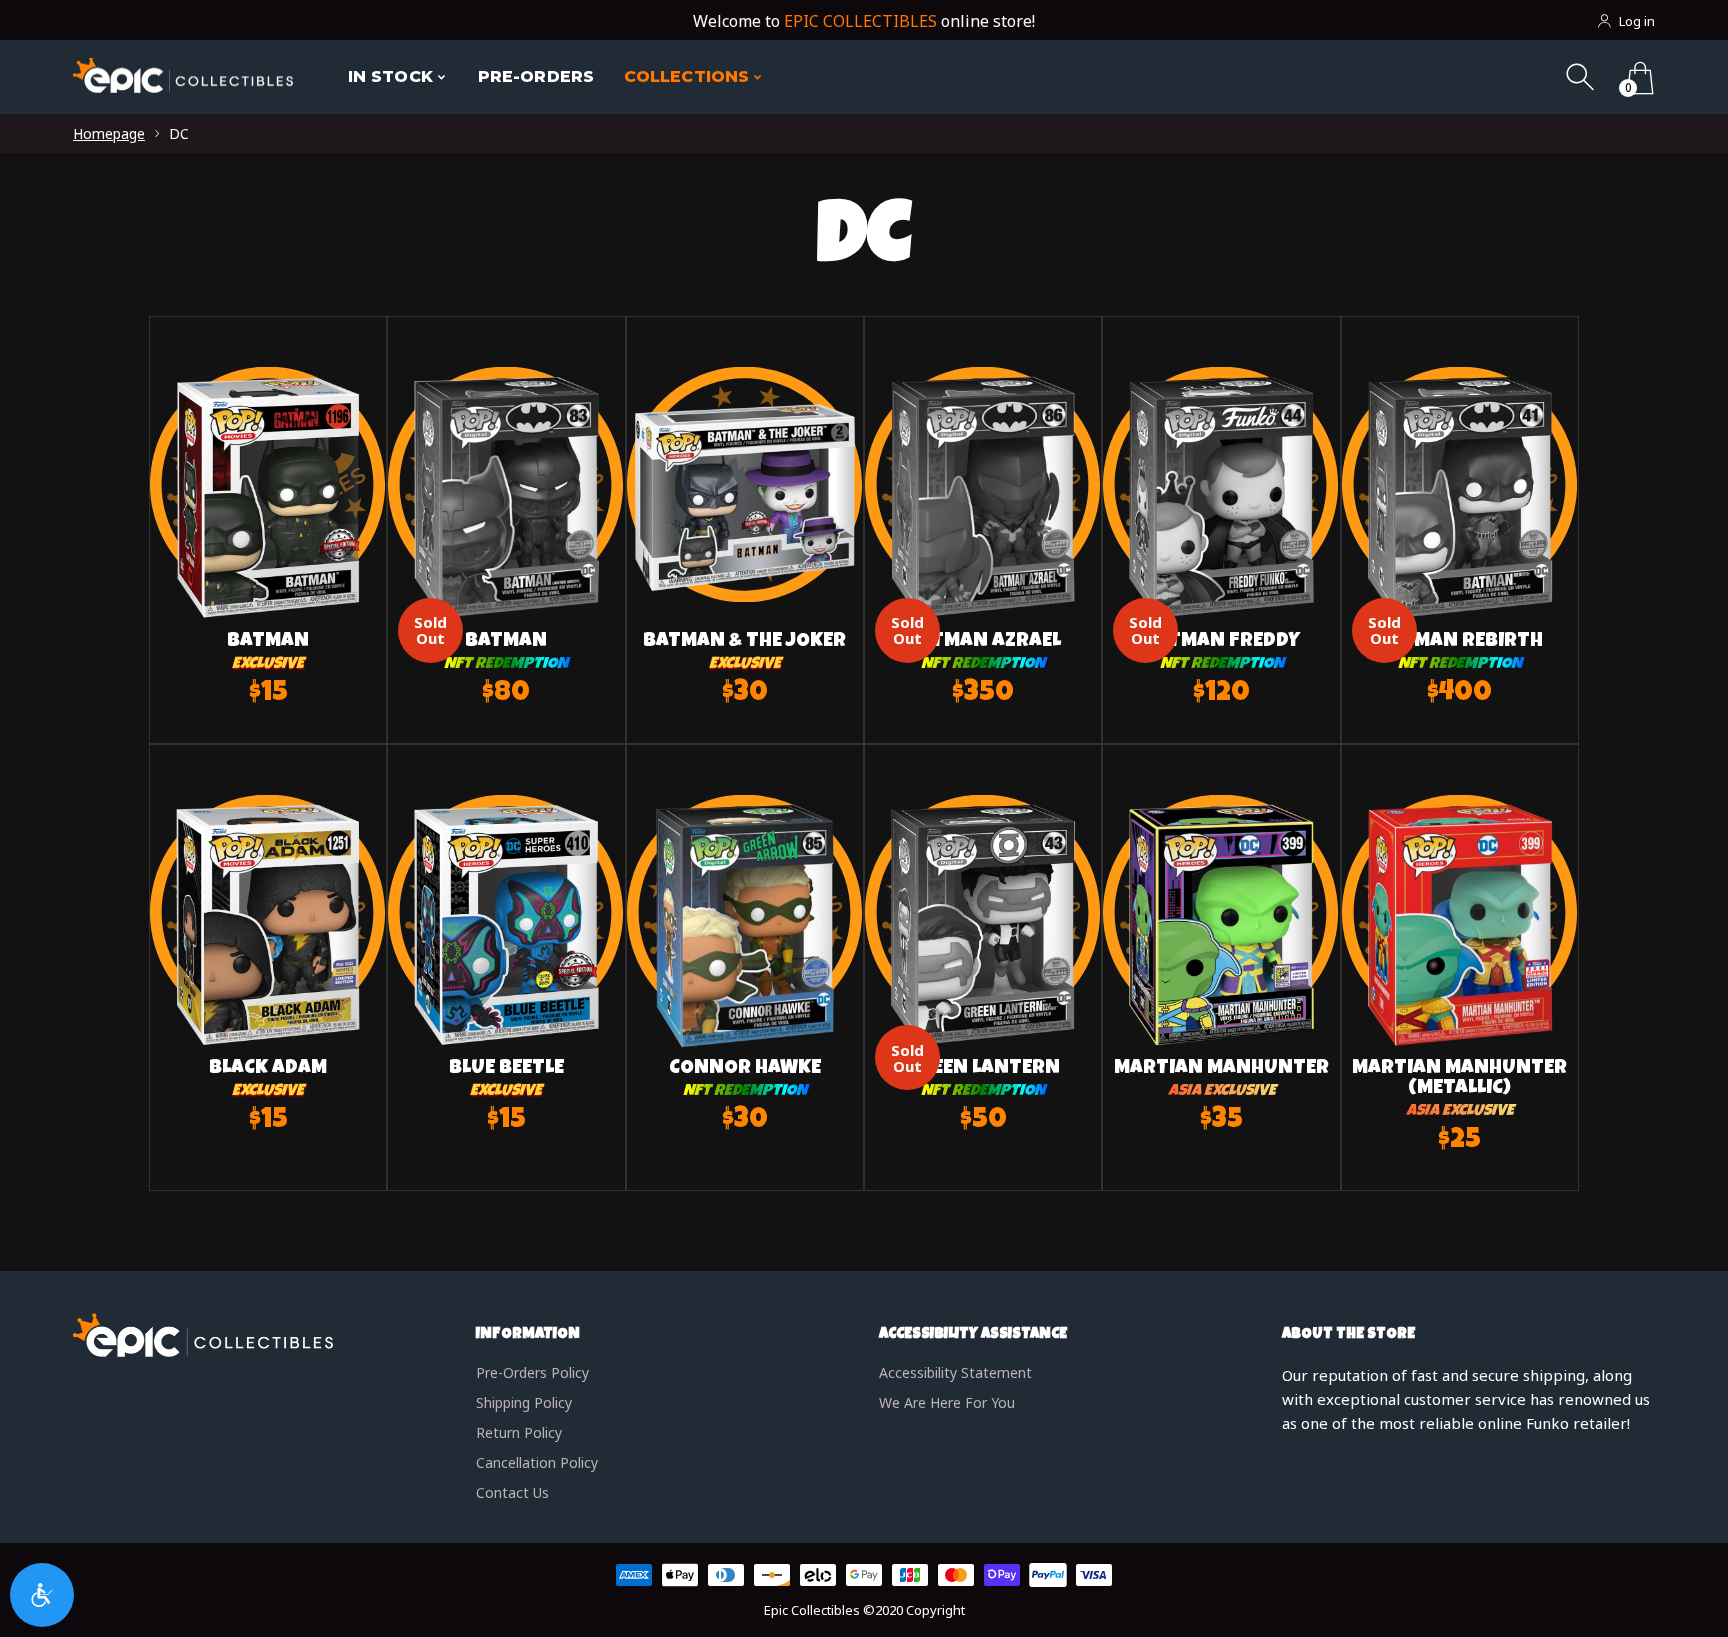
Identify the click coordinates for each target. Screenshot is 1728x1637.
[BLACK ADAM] (268, 950)
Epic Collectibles (812, 1610)
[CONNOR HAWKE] (745, 950)
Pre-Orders (536, 76)
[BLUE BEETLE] (506, 950)
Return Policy (519, 1432)
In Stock (390, 76)
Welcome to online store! (864, 21)
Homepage (109, 133)
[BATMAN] (268, 522)
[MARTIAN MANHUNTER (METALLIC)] (1460, 950)
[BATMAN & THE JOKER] (745, 522)
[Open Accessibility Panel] (42, 1595)
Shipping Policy (524, 1402)
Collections (686, 76)
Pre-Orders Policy (532, 1372)
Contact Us (512, 1492)
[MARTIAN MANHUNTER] (1221, 950)
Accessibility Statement (955, 1372)
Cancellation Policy (537, 1462)
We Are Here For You (947, 1402)
